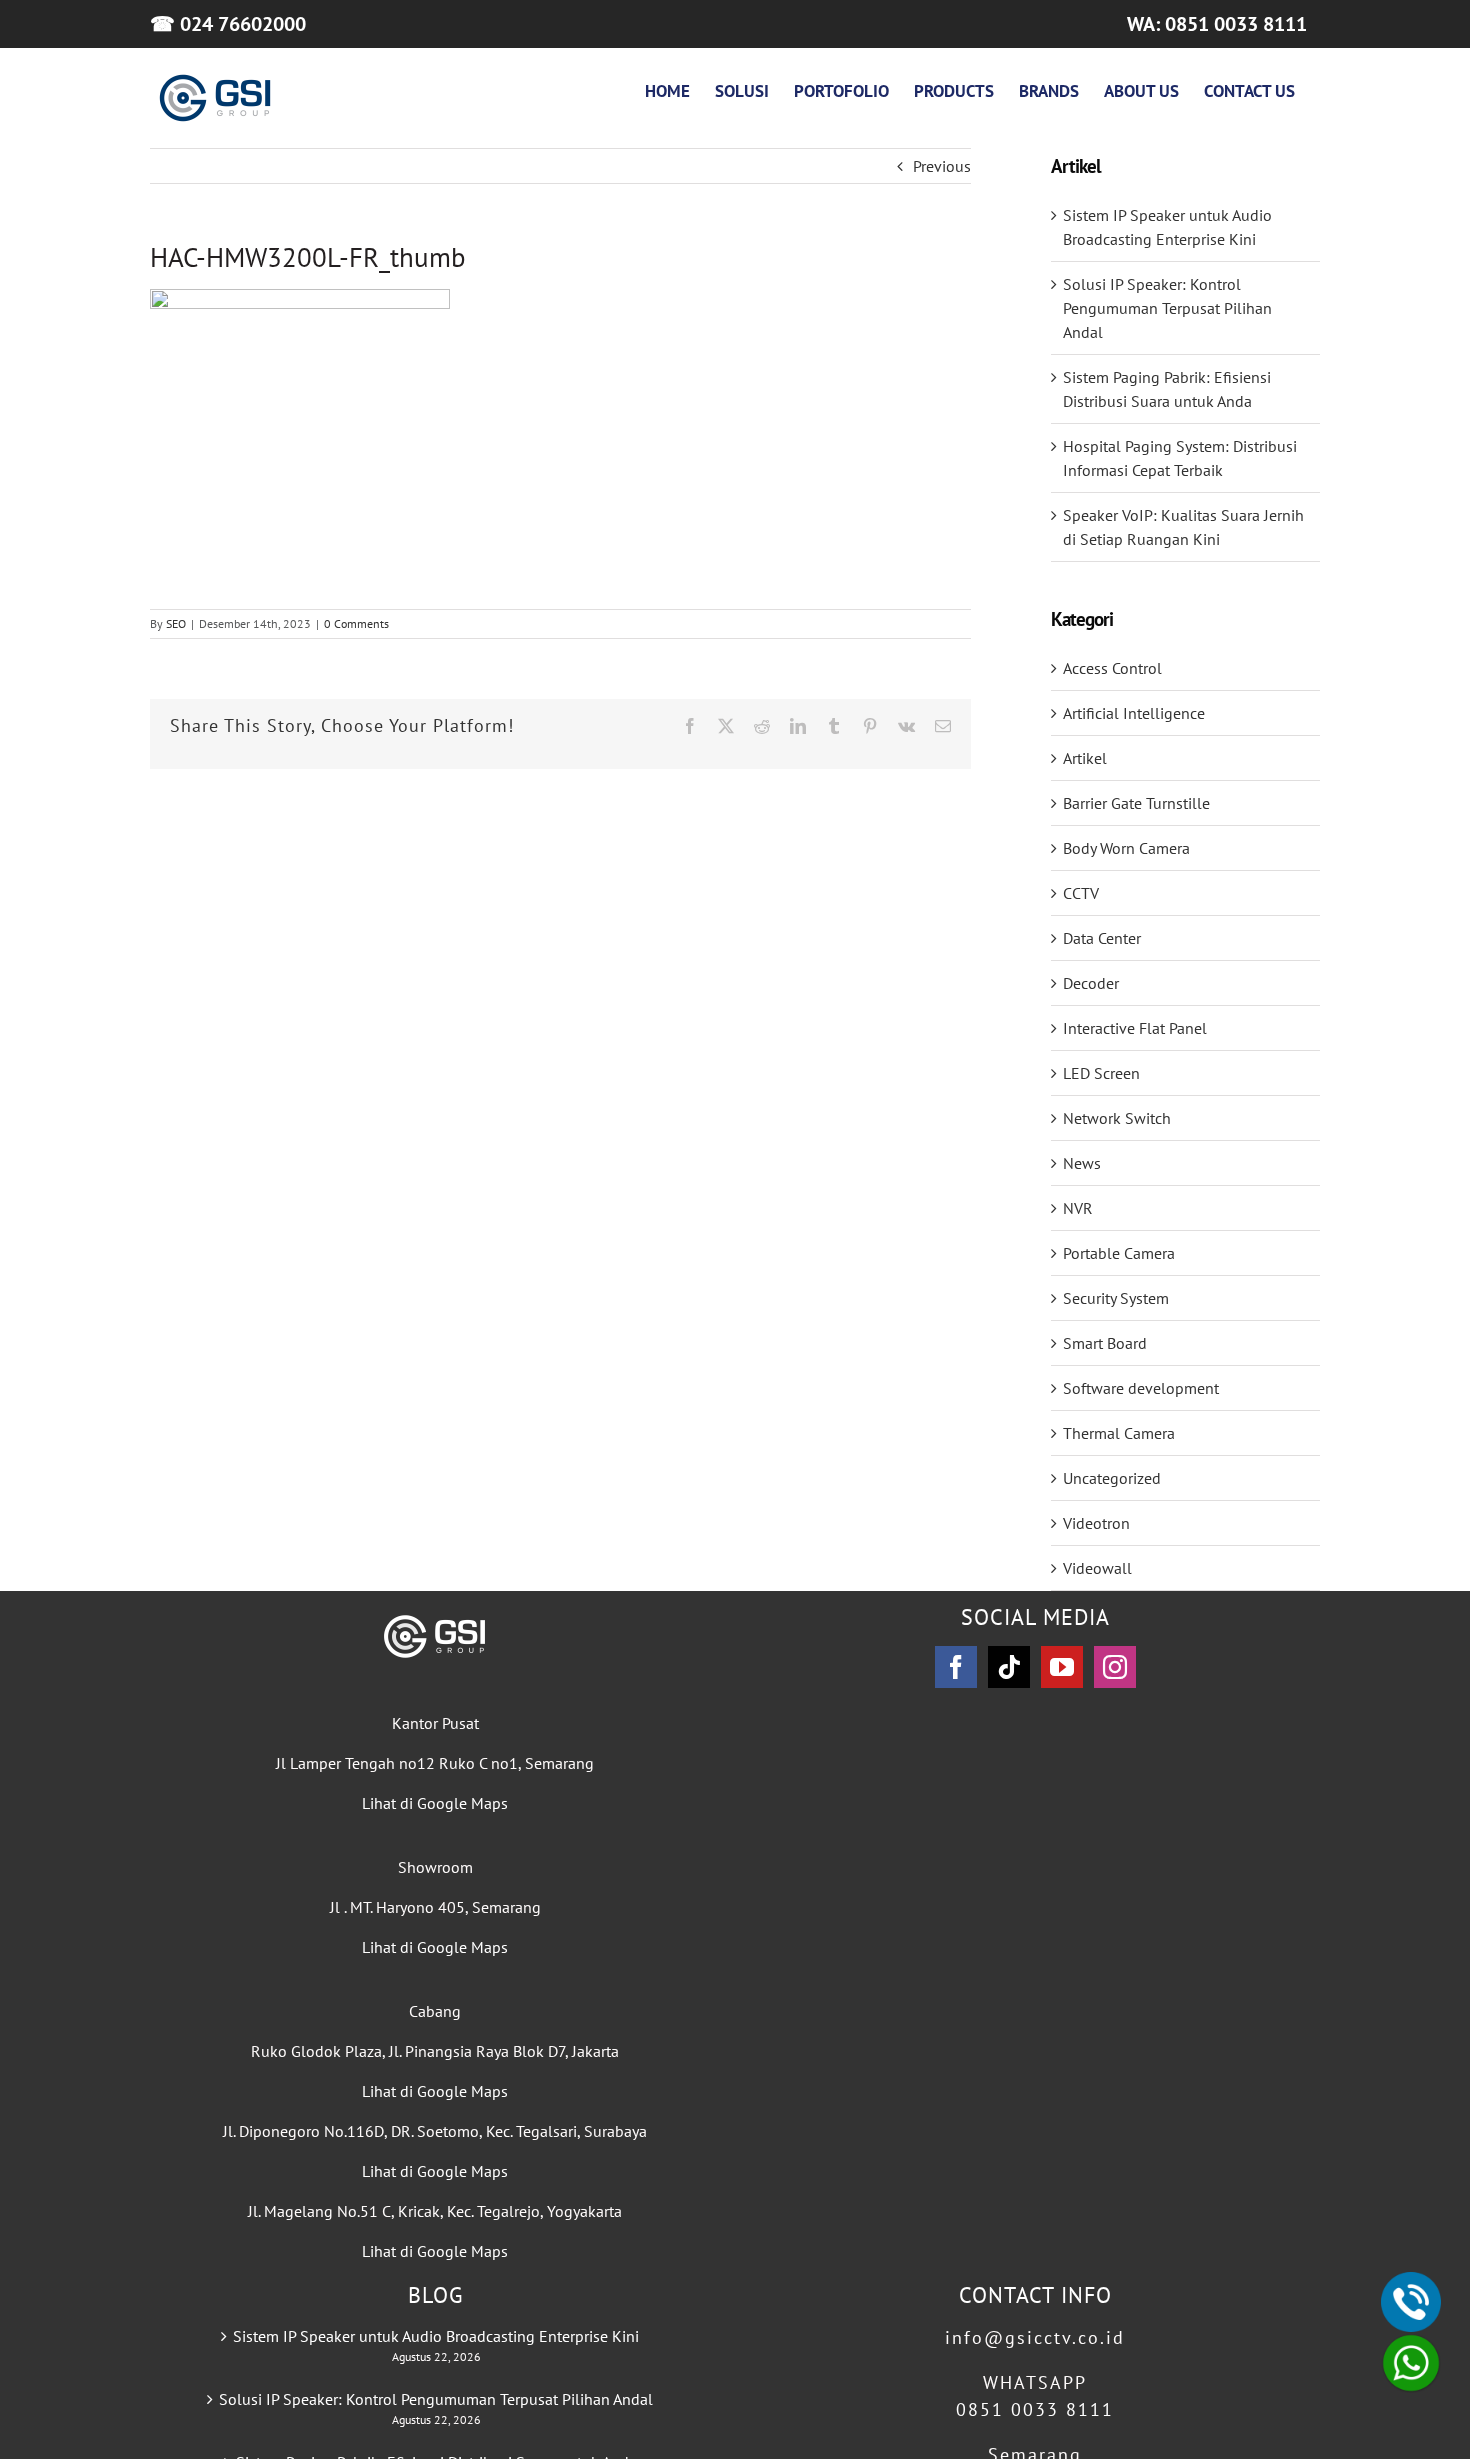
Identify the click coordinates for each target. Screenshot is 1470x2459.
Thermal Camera (1119, 1433)
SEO (176, 623)
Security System (1116, 1298)
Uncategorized (1112, 1478)
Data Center (1102, 938)
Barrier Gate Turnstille (1136, 803)
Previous (942, 166)
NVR (1078, 1208)
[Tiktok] (1009, 1667)
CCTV (1081, 893)
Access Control (1112, 668)
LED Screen (1101, 1073)
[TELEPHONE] (1411, 2302)
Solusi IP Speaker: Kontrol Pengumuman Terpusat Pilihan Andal (1167, 308)
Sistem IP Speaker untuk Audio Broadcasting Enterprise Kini (436, 2336)
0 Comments (356, 623)
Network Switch (1117, 1118)
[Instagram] (1115, 1667)
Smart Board (1105, 1343)
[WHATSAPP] (1411, 2363)
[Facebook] (956, 1667)
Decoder (1091, 983)
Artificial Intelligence (1134, 713)
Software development (1141, 1388)
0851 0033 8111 (1035, 2409)
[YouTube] (1062, 1667)
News (1082, 1163)
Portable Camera (1119, 1253)
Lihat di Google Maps (435, 1803)
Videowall (1097, 1568)
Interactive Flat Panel (1135, 1028)
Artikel (1085, 758)
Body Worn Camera (1126, 848)
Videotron (1096, 1523)
